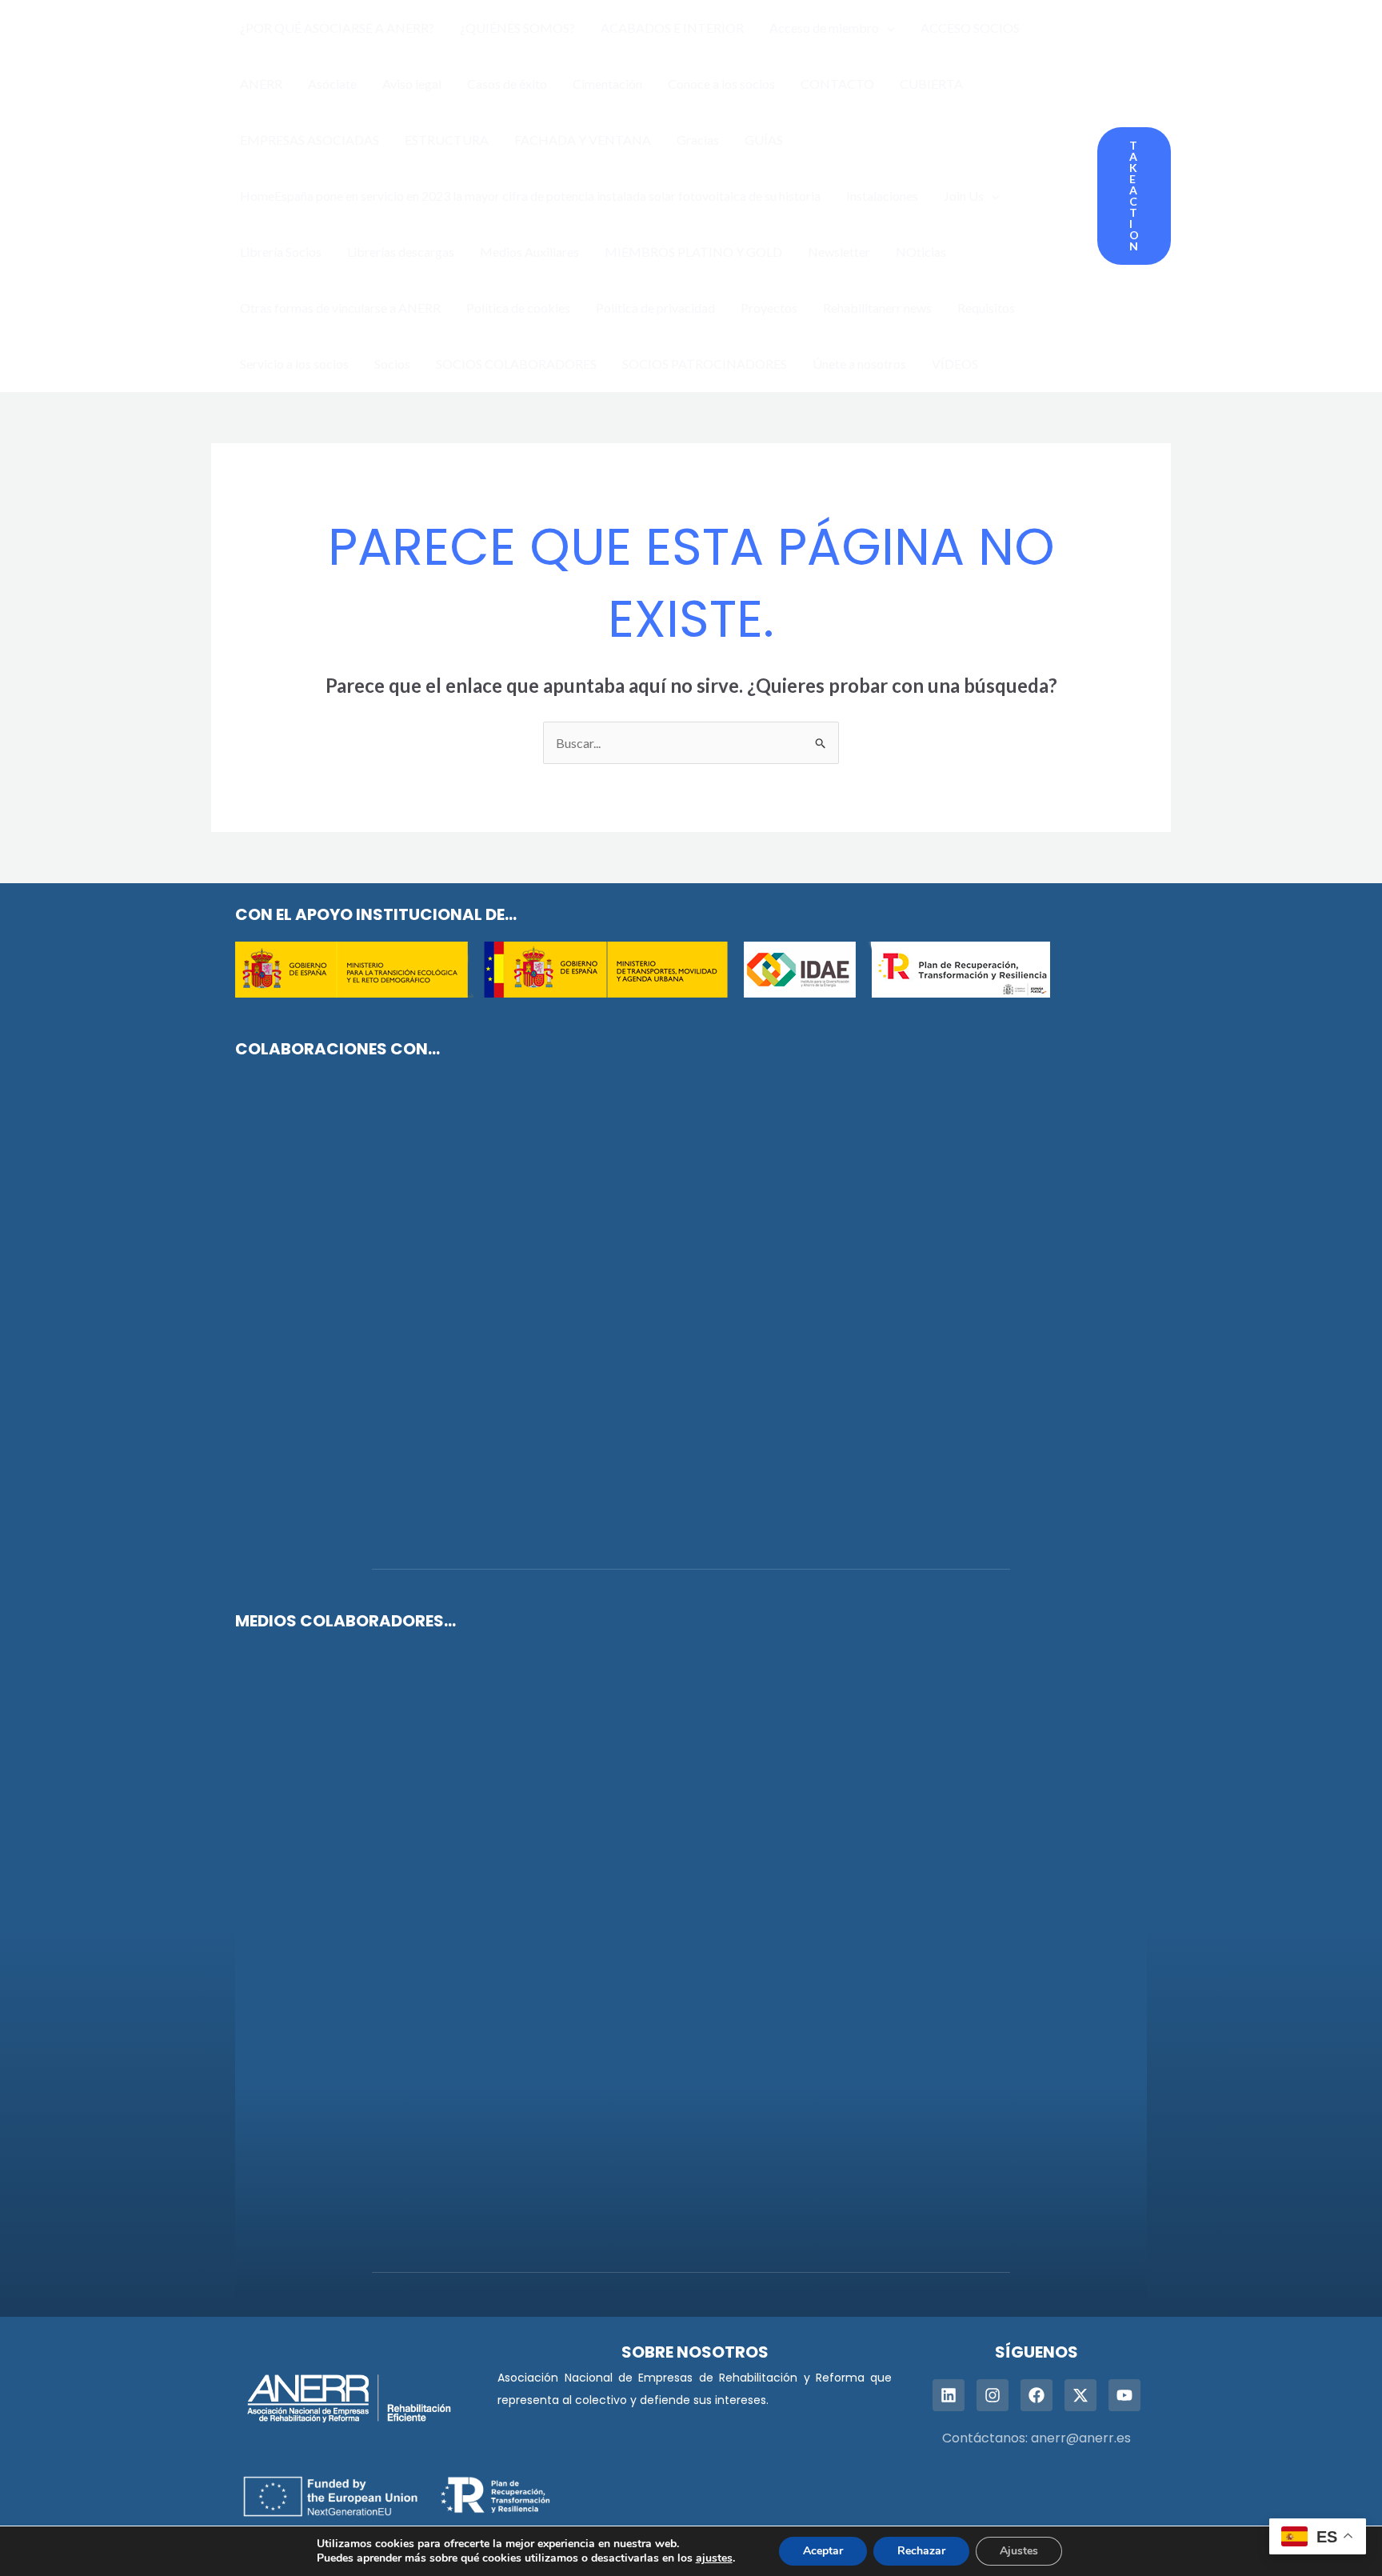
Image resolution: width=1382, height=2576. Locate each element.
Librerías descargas (401, 252)
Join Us (964, 196)
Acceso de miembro (824, 28)
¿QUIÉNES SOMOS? (517, 28)
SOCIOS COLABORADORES (516, 364)
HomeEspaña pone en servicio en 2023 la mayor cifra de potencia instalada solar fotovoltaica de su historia (530, 196)
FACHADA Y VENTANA (583, 140)
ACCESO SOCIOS (970, 28)
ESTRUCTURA (447, 140)
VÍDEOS (955, 364)
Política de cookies (518, 308)
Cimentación (607, 84)
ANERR (261, 84)
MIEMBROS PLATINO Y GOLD (693, 252)
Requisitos (986, 308)
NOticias (921, 252)
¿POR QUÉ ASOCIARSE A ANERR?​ (337, 28)
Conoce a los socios (721, 84)
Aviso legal (412, 84)
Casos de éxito (507, 84)
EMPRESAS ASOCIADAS (310, 140)
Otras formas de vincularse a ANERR (340, 308)
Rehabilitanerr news (877, 308)
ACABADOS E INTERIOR (672, 28)
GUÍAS (764, 140)
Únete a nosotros (859, 364)
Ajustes (1019, 2551)
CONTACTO (837, 84)
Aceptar (823, 2551)
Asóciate (332, 84)
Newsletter (839, 252)
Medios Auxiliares (529, 252)
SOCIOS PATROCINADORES (705, 364)
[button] (887, 28)
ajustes (714, 2558)
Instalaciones (882, 196)
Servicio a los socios (294, 364)
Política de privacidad (655, 308)
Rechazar (921, 2551)
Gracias (698, 140)
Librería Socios (281, 252)
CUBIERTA (931, 84)
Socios (392, 364)
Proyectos (769, 308)
